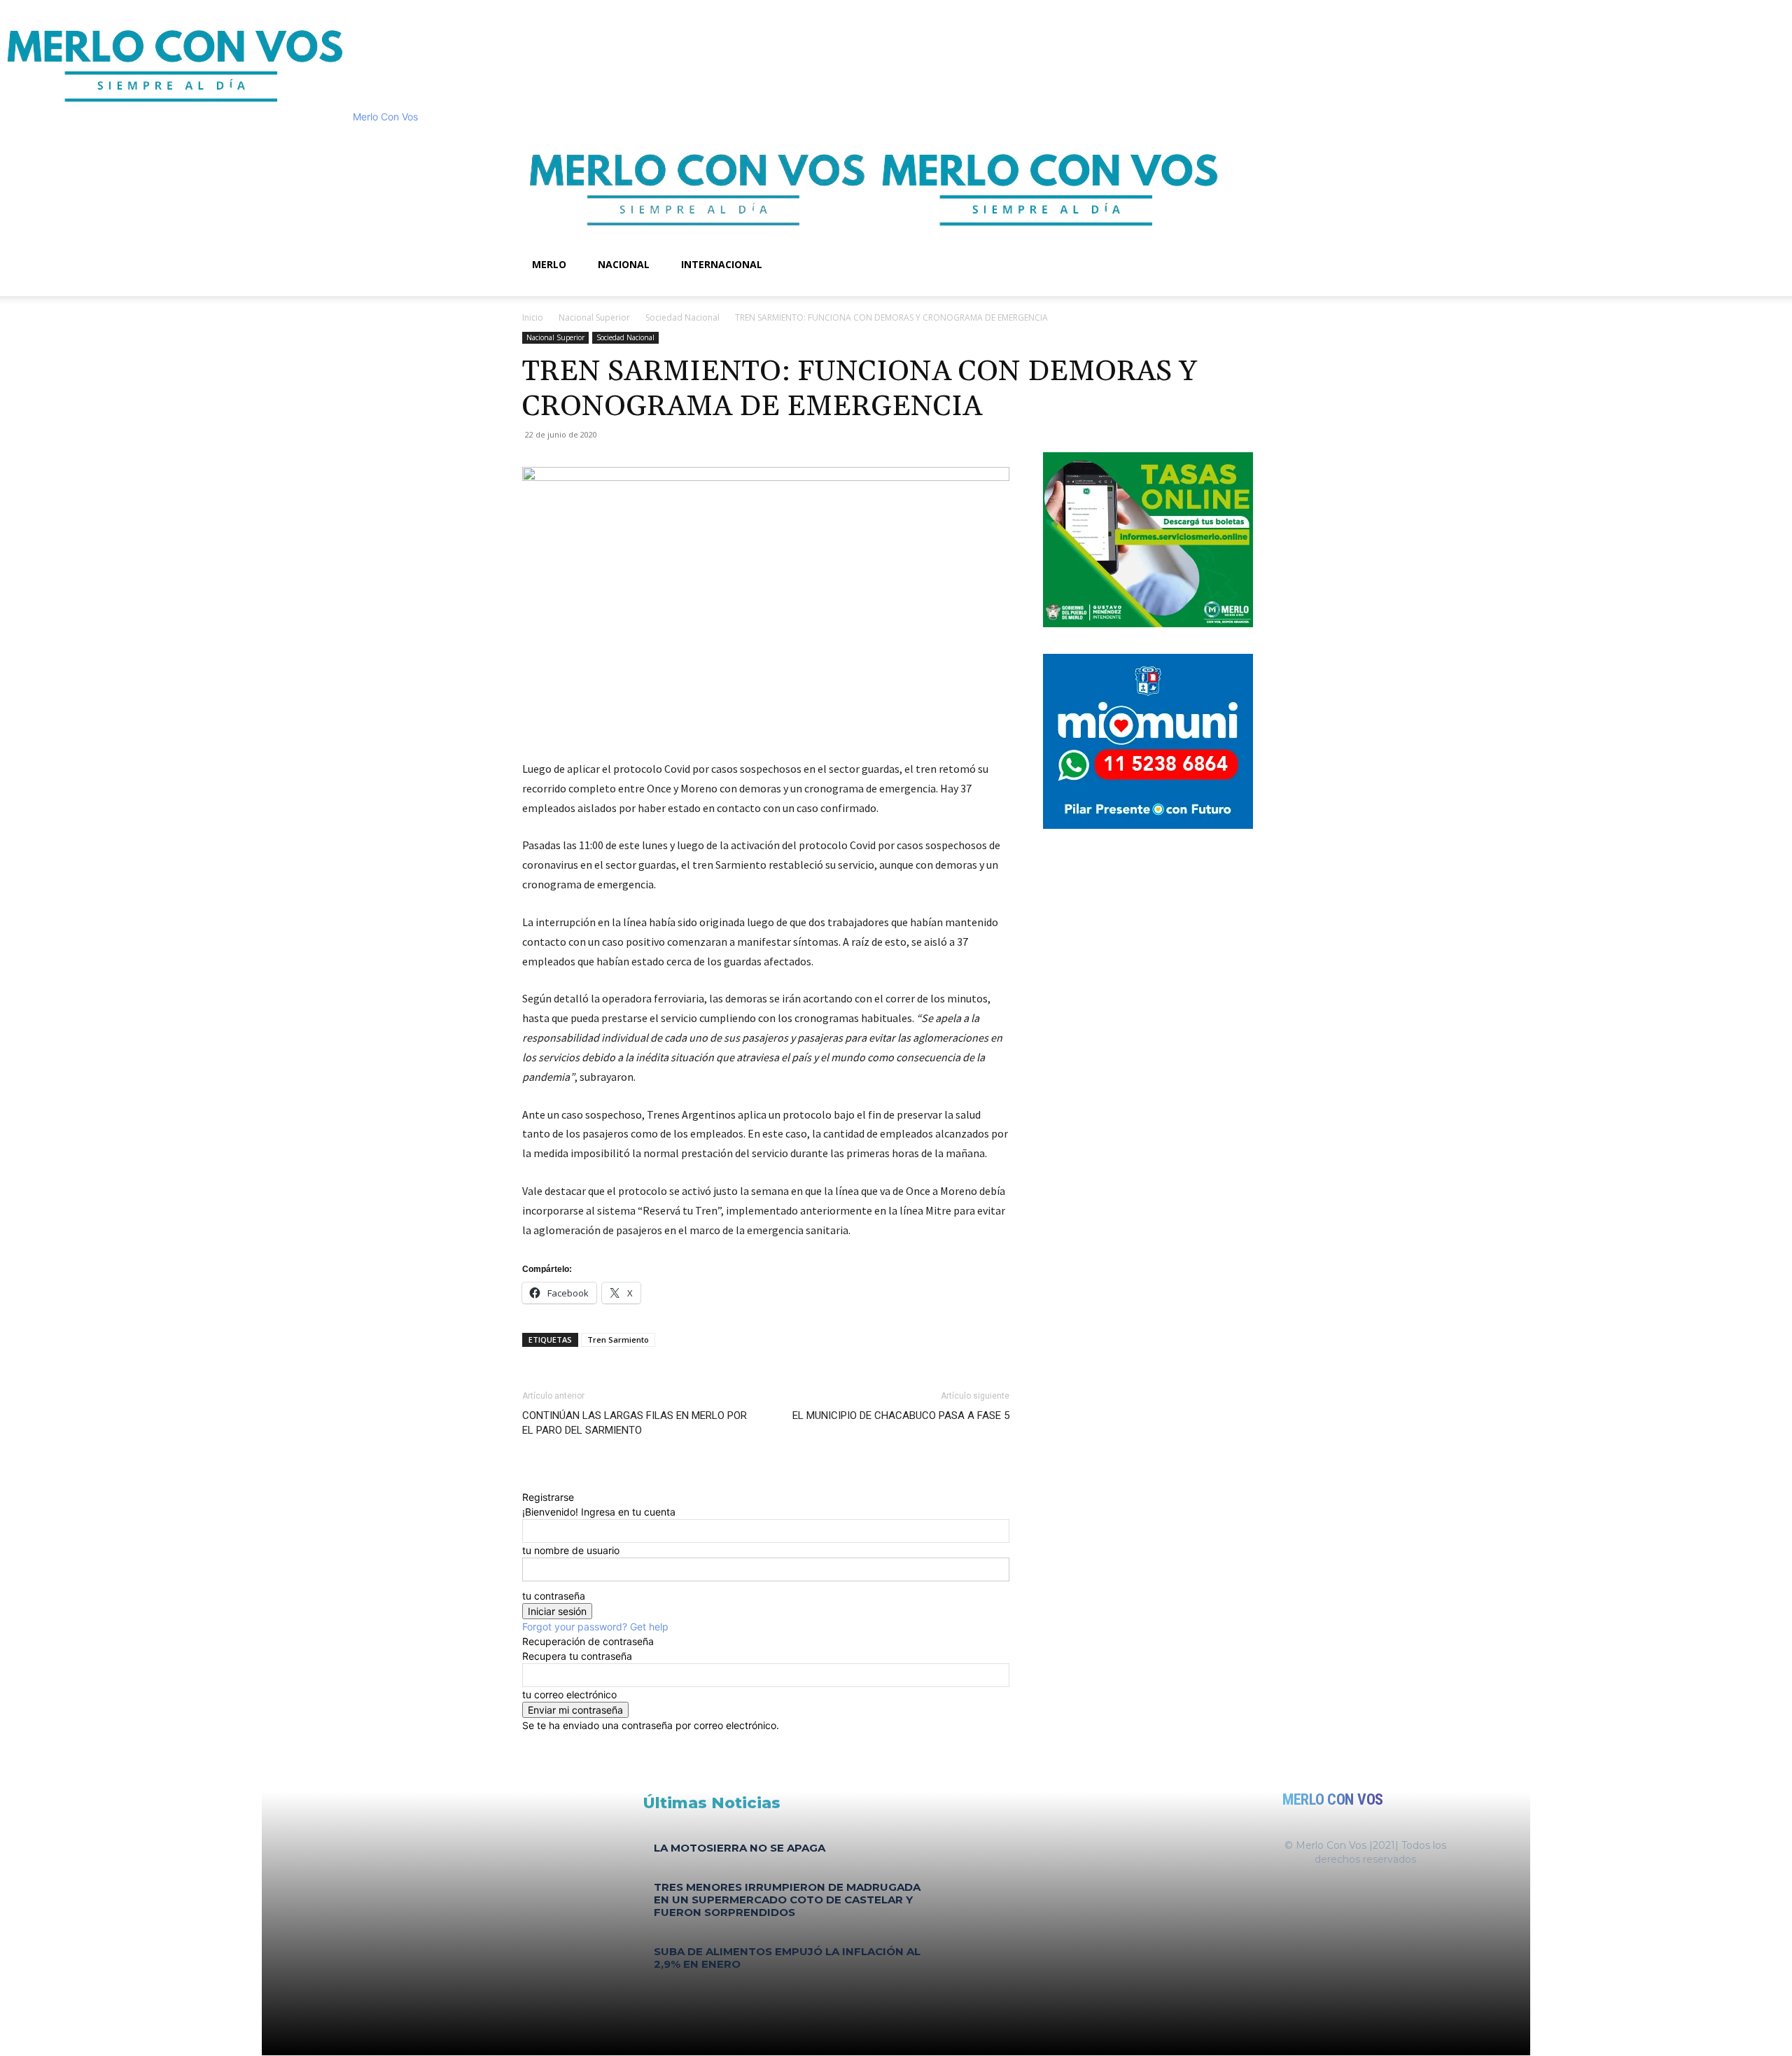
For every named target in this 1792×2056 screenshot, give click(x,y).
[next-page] (655, 1985)
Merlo (549, 264)
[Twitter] (558, 289)
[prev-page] (647, 1985)
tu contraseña (554, 1596)
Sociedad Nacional (682, 317)
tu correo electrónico (569, 1694)
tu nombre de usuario (571, 1550)
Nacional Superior (594, 317)
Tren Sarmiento (618, 1340)
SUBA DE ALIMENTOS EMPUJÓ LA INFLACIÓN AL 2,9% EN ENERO (787, 1958)
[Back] (526, 1482)
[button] (1253, 142)
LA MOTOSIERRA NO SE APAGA (740, 1848)
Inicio (533, 317)
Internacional (722, 264)
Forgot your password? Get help (595, 1627)
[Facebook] (538, 289)
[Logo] (699, 240)
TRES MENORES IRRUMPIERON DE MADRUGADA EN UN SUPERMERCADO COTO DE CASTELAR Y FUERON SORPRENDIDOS (787, 1900)
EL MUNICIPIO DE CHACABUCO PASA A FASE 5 (901, 1415)
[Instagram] (548, 289)
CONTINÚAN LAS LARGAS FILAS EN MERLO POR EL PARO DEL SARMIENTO (635, 1423)
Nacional (624, 264)
